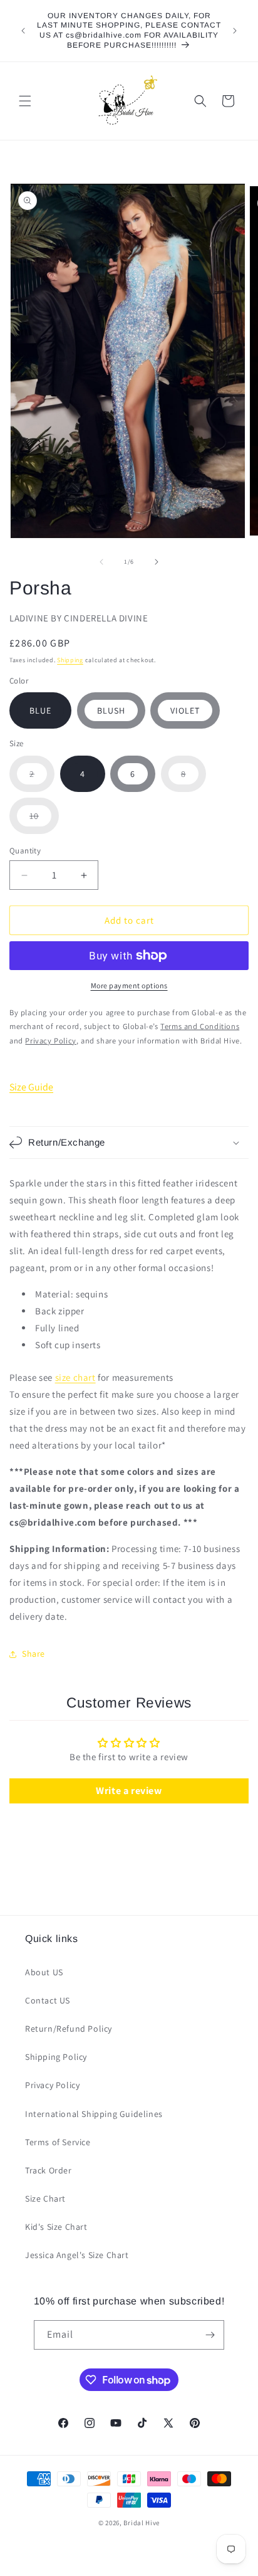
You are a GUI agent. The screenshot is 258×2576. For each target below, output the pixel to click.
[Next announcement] (235, 31)
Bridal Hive (142, 2523)
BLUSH (111, 710)
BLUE (40, 710)
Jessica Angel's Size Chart (77, 2255)
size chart (75, 1377)
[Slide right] (157, 562)
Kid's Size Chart (56, 2227)
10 (44, 822)
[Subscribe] (210, 2335)
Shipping (70, 660)
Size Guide (31, 1087)
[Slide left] (101, 562)
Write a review (129, 1791)
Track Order (49, 2170)
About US (44, 1972)
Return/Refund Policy (69, 2029)
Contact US (48, 2000)
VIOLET (185, 710)
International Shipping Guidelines (94, 2114)
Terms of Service (58, 2142)
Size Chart (45, 2199)
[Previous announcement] (23, 31)
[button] (25, 101)
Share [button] (34, 1654)
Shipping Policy (56, 2057)
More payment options (129, 985)
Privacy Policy (52, 2085)
